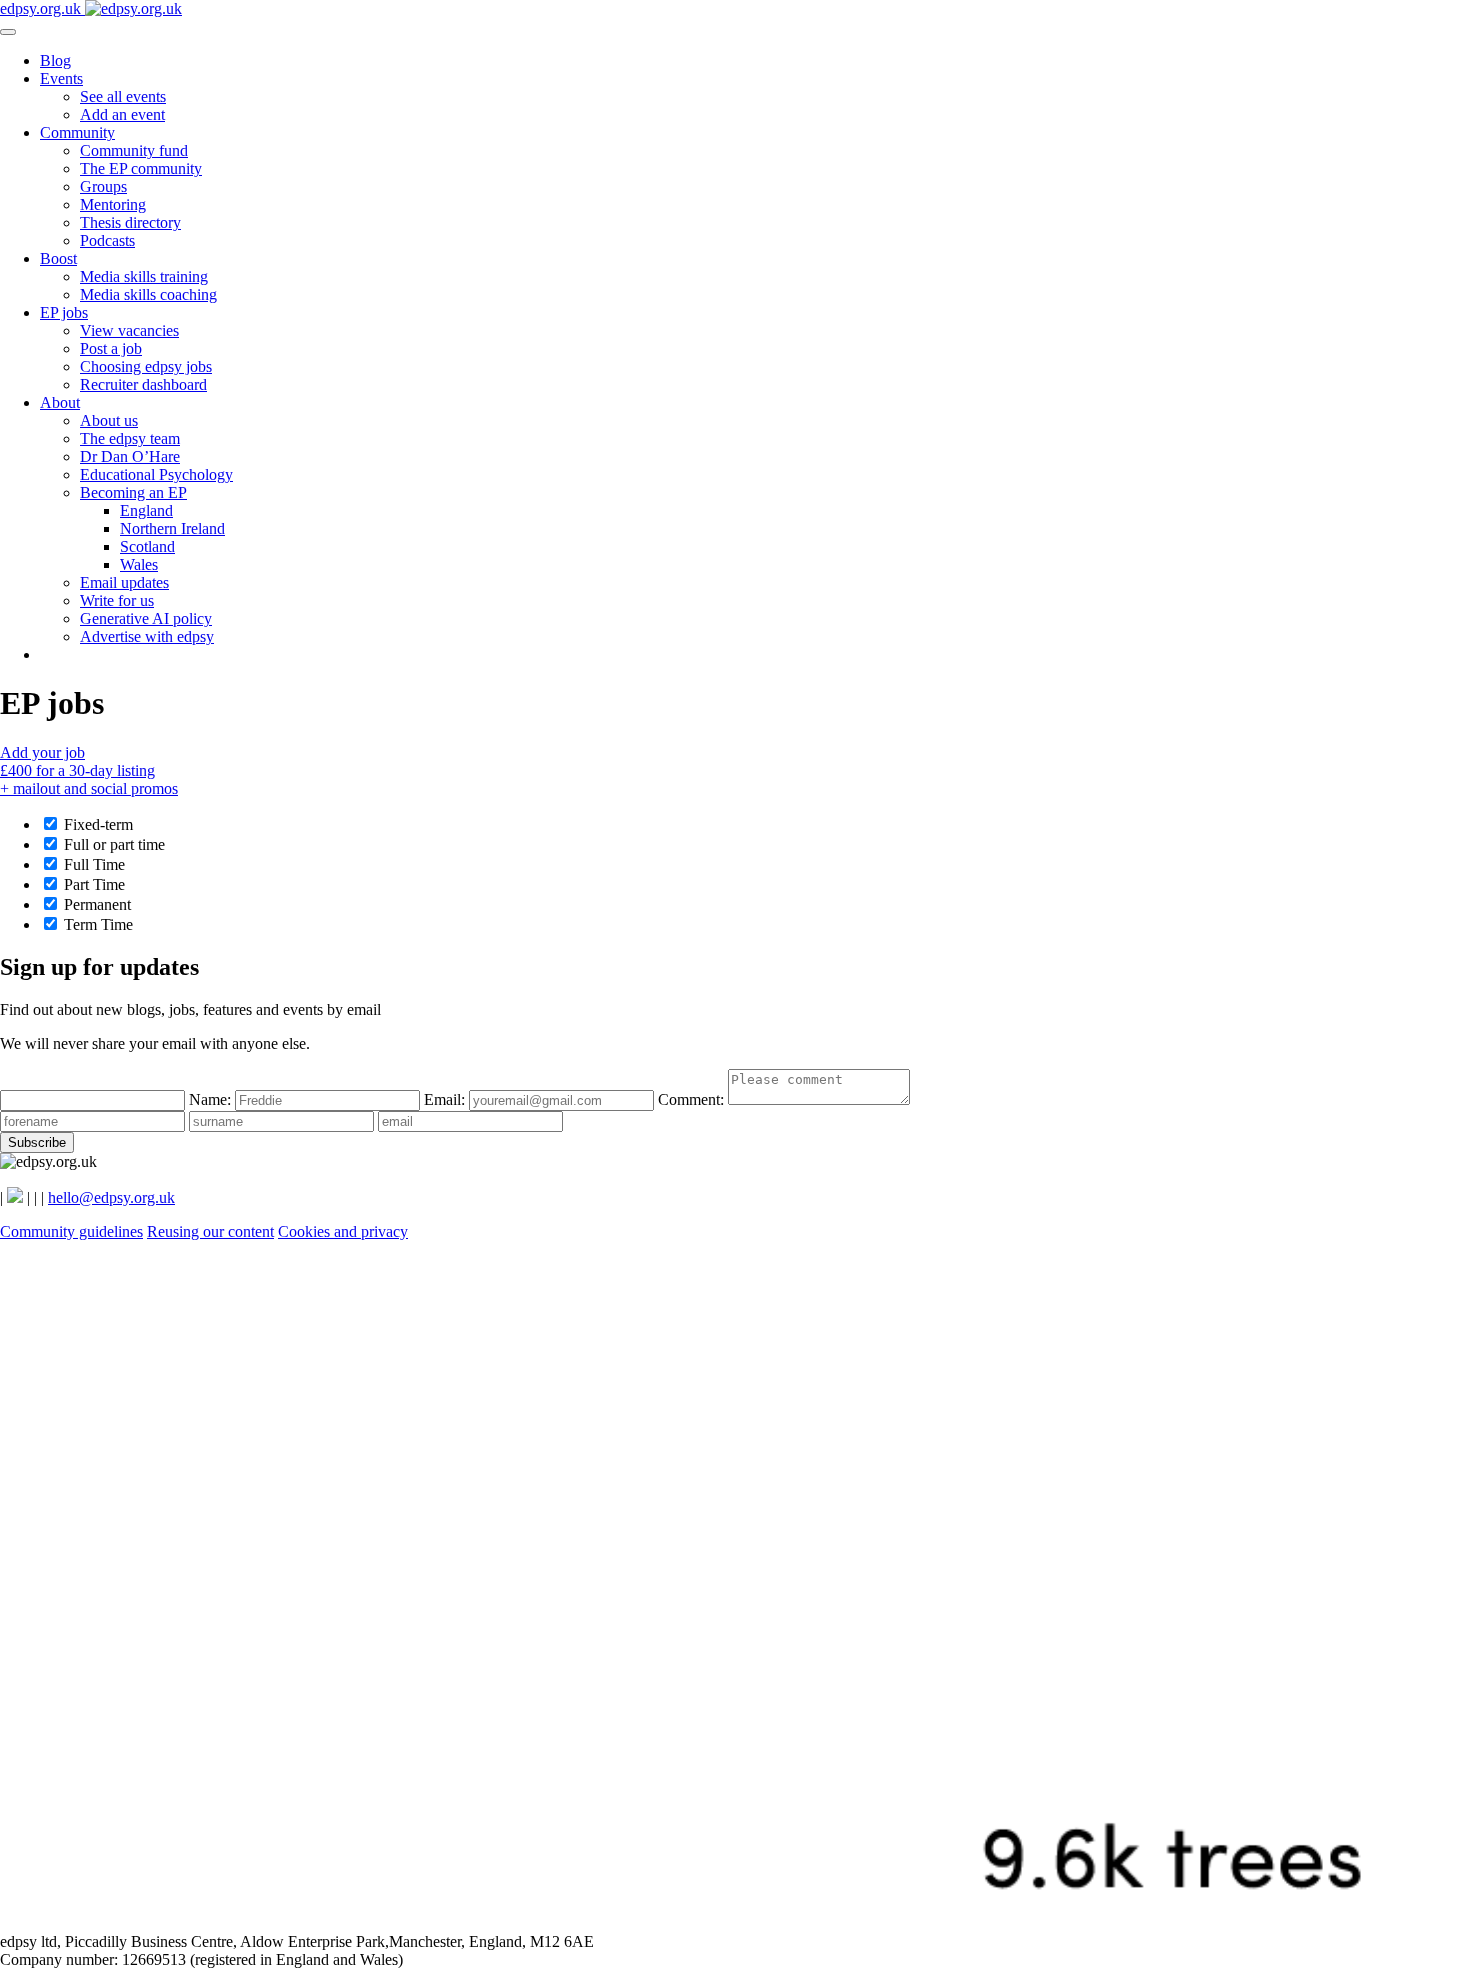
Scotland (147, 546)
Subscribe (37, 1142)
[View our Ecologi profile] (735, 1923)
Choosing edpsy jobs (146, 366)
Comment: (693, 1099)
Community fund (134, 150)
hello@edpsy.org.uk (111, 1197)
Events (61, 78)
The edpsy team (130, 438)
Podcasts (107, 240)
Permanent (95, 904)
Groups (103, 186)
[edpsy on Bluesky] (15, 1197)
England (146, 510)
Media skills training (144, 276)
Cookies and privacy (343, 1231)
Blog (55, 60)
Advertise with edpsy (147, 636)
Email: (446, 1099)
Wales (139, 564)
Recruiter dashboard (143, 384)
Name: (212, 1099)
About (60, 402)
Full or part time (112, 844)
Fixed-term (96, 824)
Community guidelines (71, 1231)
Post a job (111, 348)
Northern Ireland (172, 528)
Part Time (92, 884)
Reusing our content (210, 1231)
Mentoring (113, 204)
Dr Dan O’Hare (130, 456)
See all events (123, 96)
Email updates (124, 582)
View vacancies (129, 330)
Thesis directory (130, 222)
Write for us (117, 600)
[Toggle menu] (8, 32)
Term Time (96, 924)
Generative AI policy (146, 618)
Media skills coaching (148, 294)
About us (109, 420)
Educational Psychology (156, 474)
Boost (58, 258)
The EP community (141, 168)
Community (77, 132)
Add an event (122, 114)
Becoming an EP (133, 492)
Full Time (92, 864)
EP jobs (64, 312)
